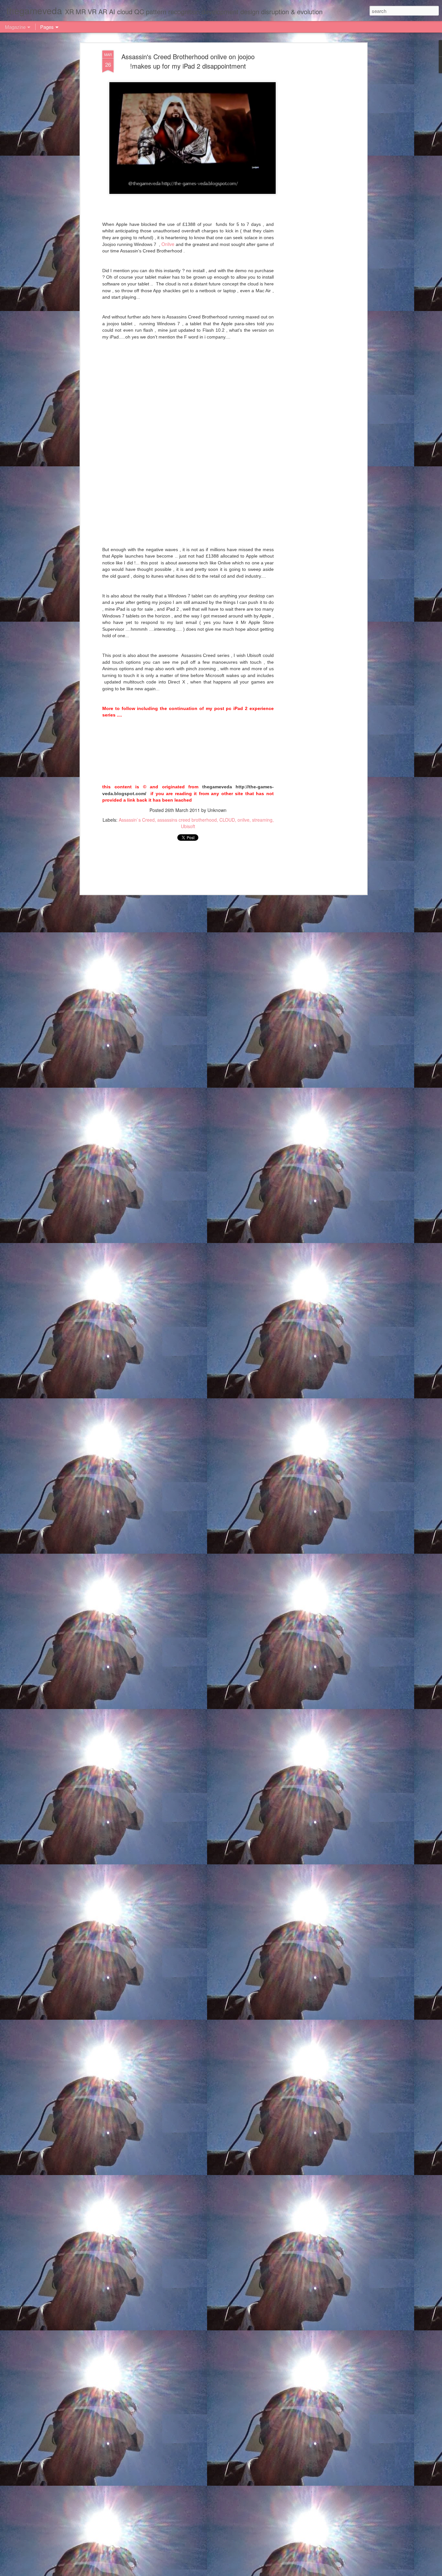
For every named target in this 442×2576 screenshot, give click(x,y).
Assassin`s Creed (137, 820)
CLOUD (227, 820)
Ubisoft (188, 826)
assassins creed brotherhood (187, 820)
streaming (262, 820)
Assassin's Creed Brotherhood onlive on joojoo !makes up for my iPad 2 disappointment (188, 61)
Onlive (168, 244)
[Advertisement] (309, 152)
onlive (243, 820)
